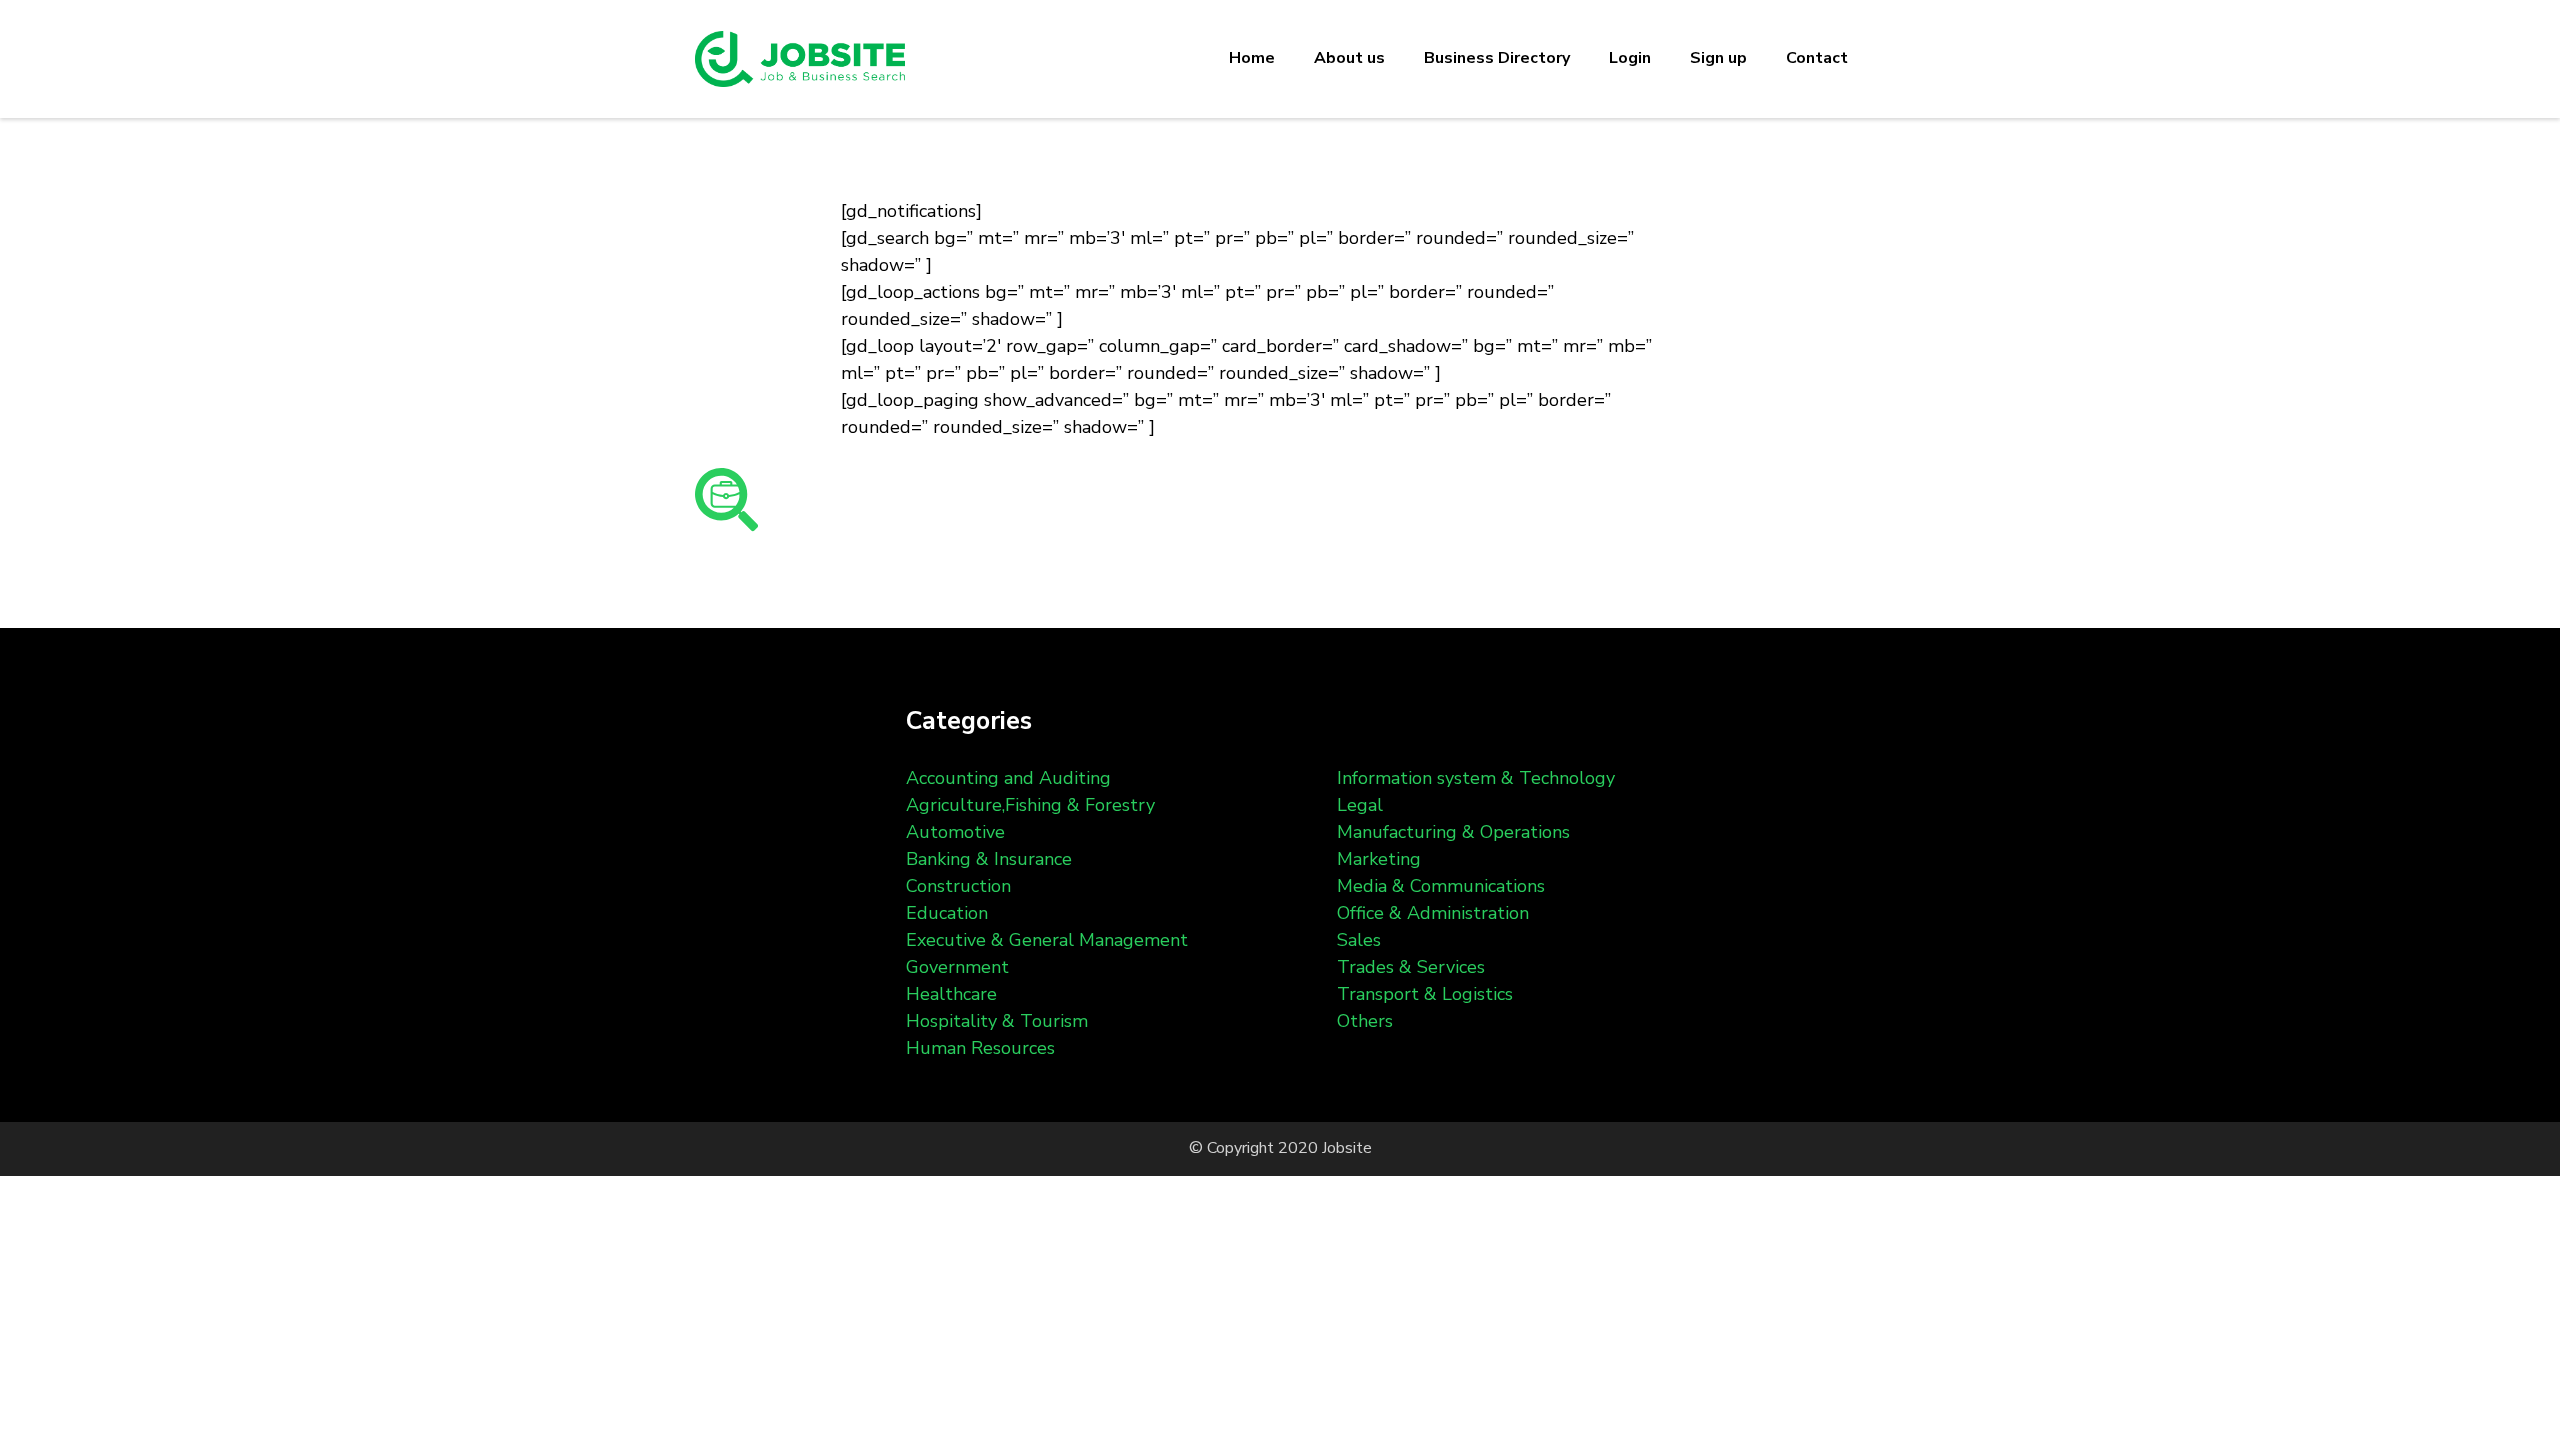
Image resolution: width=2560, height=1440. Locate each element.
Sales (1359, 940)
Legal (1360, 805)
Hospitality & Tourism (997, 1021)
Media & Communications (1441, 886)
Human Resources (980, 1048)
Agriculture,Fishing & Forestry (1030, 805)
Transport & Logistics (1425, 994)
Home (1252, 58)
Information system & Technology (1476, 778)
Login (1630, 58)
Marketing (1379, 859)
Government (957, 967)
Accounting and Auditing (1008, 778)
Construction (958, 886)
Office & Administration (1433, 913)
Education (947, 913)
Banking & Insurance (989, 859)
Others (1365, 1021)
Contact (1817, 58)
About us (1349, 58)
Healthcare (951, 994)
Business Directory (1497, 58)
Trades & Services (1411, 967)
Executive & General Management (1047, 940)
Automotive (955, 832)
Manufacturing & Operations (1453, 832)
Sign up (1718, 58)
